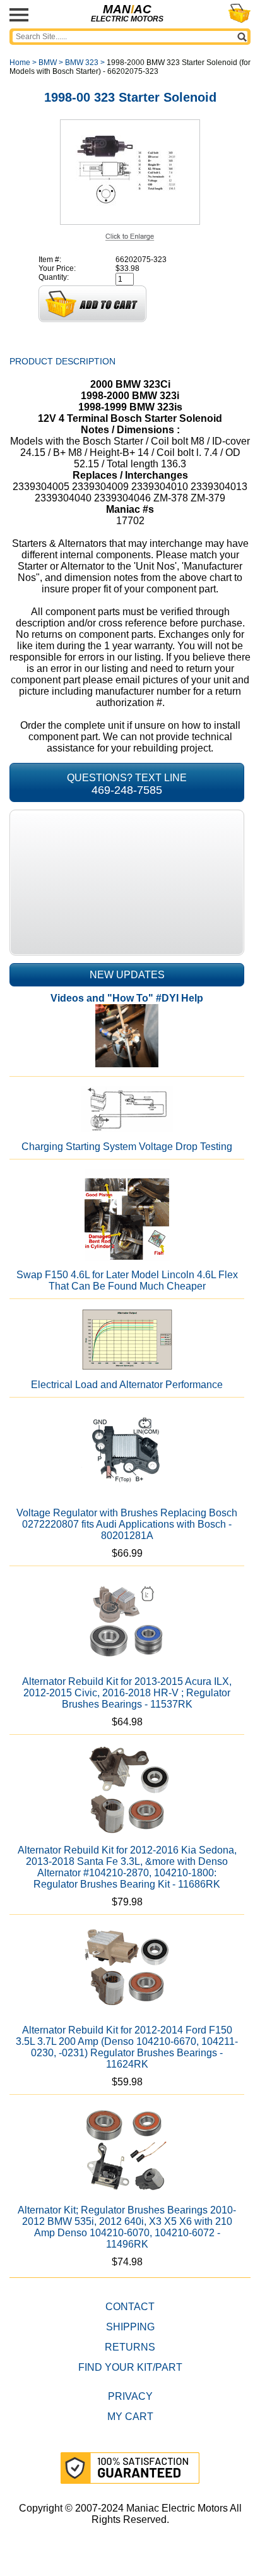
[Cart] (239, 13)
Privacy (130, 2396)
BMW (48, 63)
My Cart (130, 2417)
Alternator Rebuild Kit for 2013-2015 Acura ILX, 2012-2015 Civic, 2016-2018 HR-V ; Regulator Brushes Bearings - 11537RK (127, 1693)
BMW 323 (82, 63)
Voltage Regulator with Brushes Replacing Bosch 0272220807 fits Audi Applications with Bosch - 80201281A (127, 1524)
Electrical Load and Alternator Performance (127, 1385)
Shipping (130, 2327)
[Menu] (19, 15)
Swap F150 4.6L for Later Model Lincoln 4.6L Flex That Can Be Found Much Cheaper (127, 1280)
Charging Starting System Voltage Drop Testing (127, 1147)
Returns (130, 2347)
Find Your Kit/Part (130, 2367)
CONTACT (130, 2307)
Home (20, 63)
